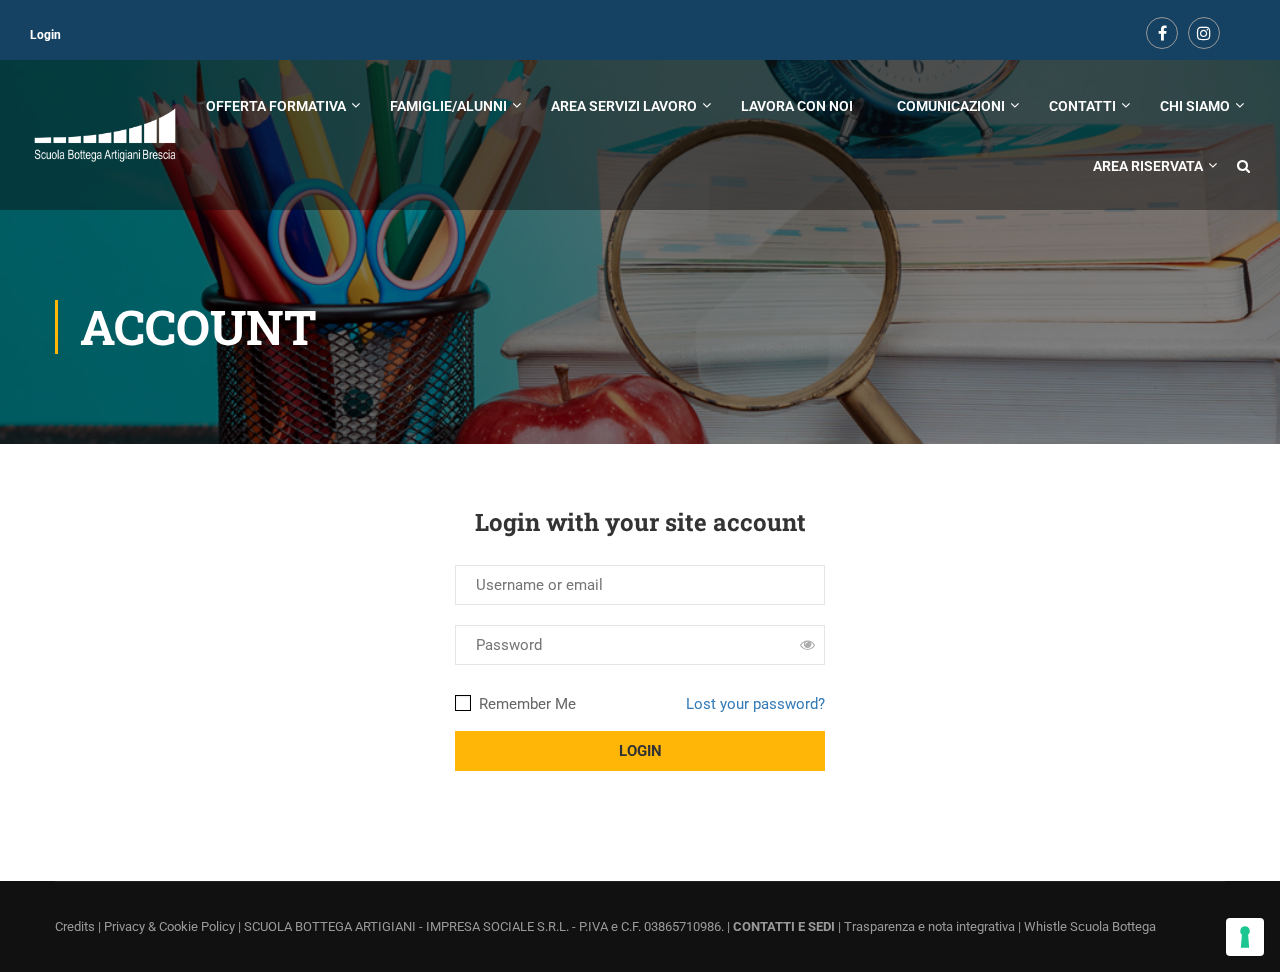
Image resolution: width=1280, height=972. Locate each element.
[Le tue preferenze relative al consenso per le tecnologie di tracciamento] (1245, 937)
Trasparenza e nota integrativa (929, 926)
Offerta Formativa (276, 106)
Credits (75, 926)
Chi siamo (1195, 106)
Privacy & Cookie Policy (169, 926)
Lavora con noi (797, 106)
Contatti (1082, 106)
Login (45, 35)
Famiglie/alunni (448, 106)
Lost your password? (755, 704)
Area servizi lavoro (624, 106)
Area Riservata (1148, 166)
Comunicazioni (951, 106)
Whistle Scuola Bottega (1090, 926)
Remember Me (525, 704)
